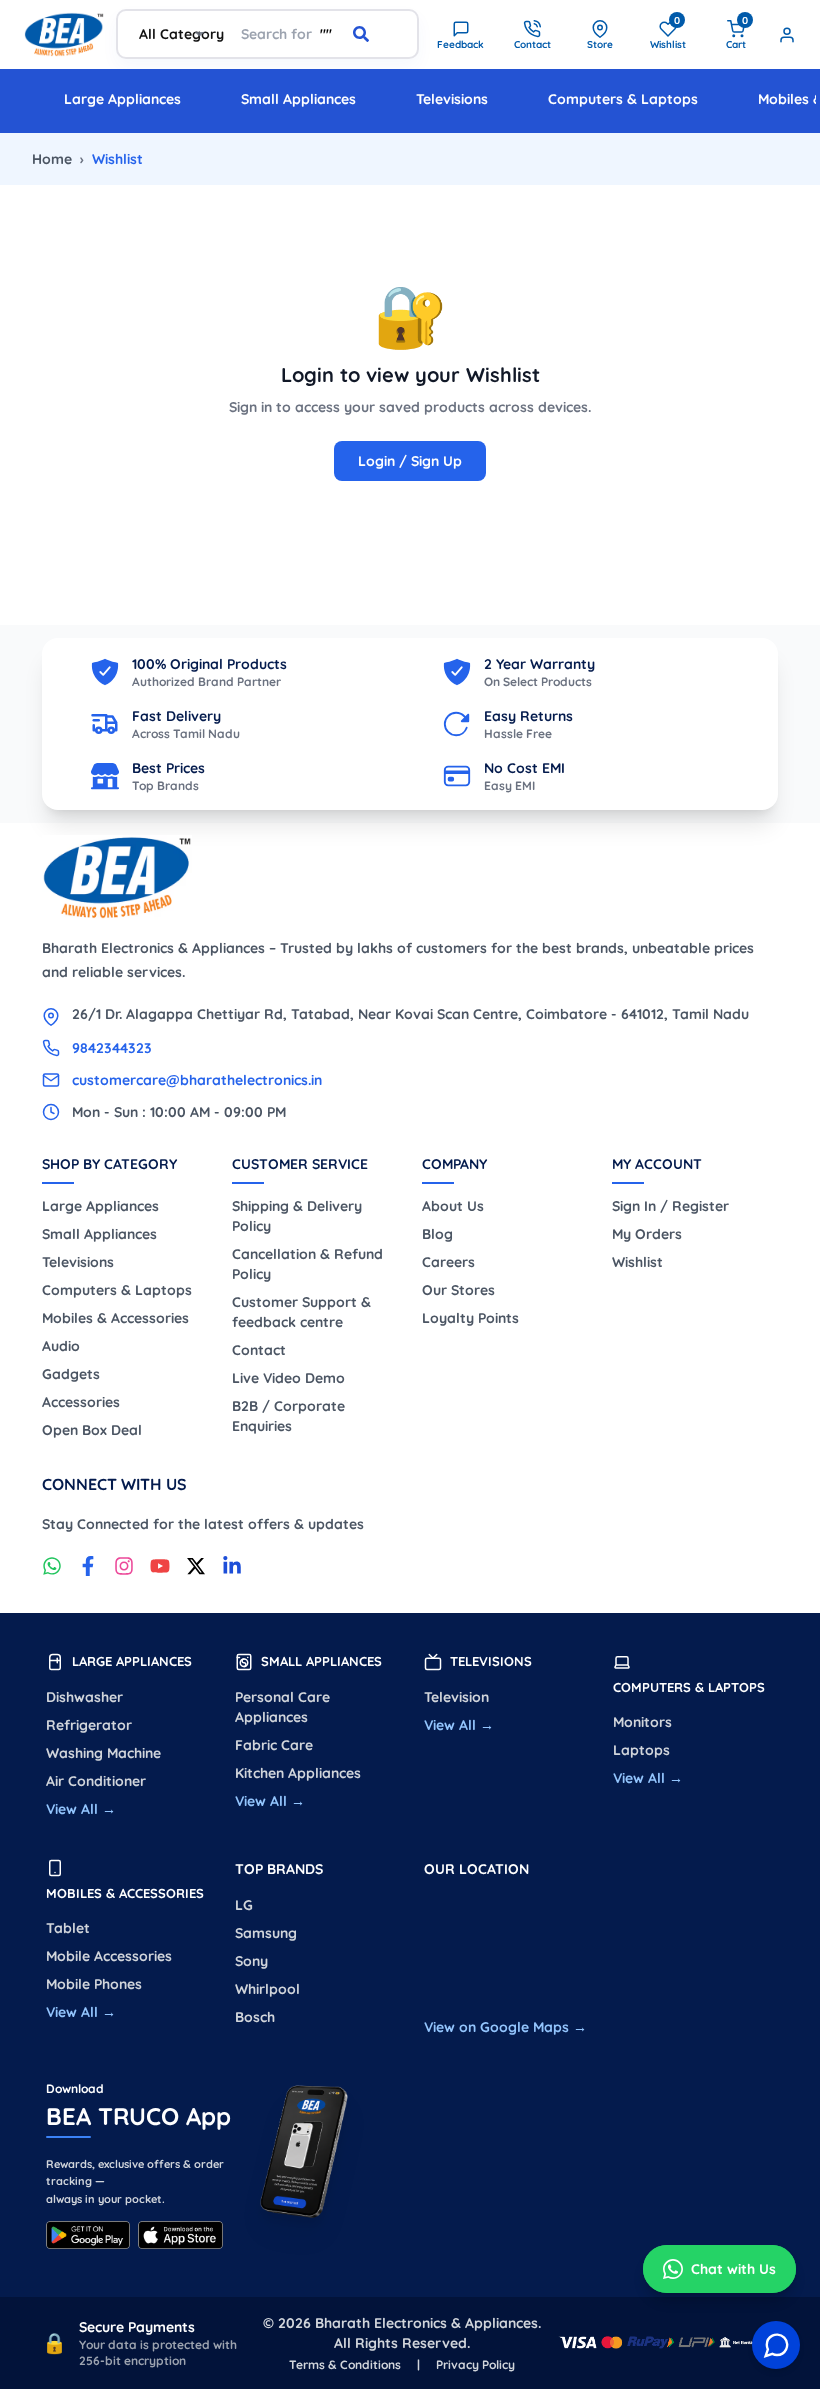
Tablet (68, 1928)
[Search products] (377, 34)
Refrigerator (89, 1725)
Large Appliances (122, 99)
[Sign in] (787, 35)
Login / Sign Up (410, 461)
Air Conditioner (96, 1781)
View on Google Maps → (505, 2027)
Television (456, 1697)
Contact (259, 1350)
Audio (61, 1346)
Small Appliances (298, 99)
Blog (437, 1234)
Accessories (81, 1402)
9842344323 (112, 1048)
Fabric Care (274, 1745)
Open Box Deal (92, 1430)
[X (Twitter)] (196, 1566)
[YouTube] (160, 1566)
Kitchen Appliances (298, 1773)
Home (52, 159)
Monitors (642, 1722)
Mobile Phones (94, 1984)
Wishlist (637, 1262)
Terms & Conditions (345, 2364)
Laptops (641, 1750)
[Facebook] (88, 1566)
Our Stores (458, 1290)
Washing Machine (103, 1753)
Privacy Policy (475, 2364)
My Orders (647, 1234)
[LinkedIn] (232, 1566)
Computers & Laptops (623, 99)
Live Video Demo (288, 1378)
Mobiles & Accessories (115, 1318)
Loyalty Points (470, 1318)
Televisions (452, 99)
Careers (448, 1262)
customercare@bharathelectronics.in (197, 1080)
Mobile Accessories (109, 1956)
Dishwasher (84, 1697)
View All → (81, 1809)
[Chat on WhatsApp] (52, 1566)
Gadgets (71, 1374)
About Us (453, 1206)
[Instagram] (124, 1566)
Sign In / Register (670, 1206)
